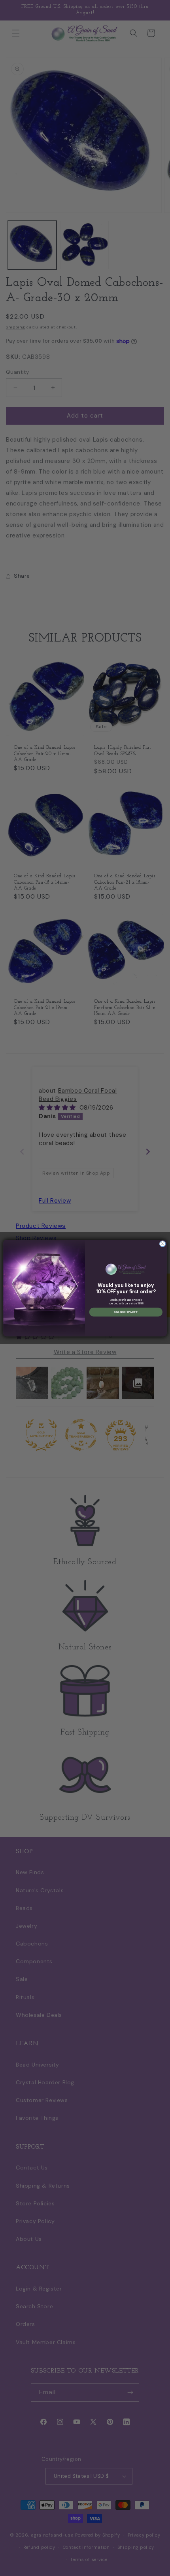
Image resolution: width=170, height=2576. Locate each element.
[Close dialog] (162, 1244)
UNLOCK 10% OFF (126, 1312)
